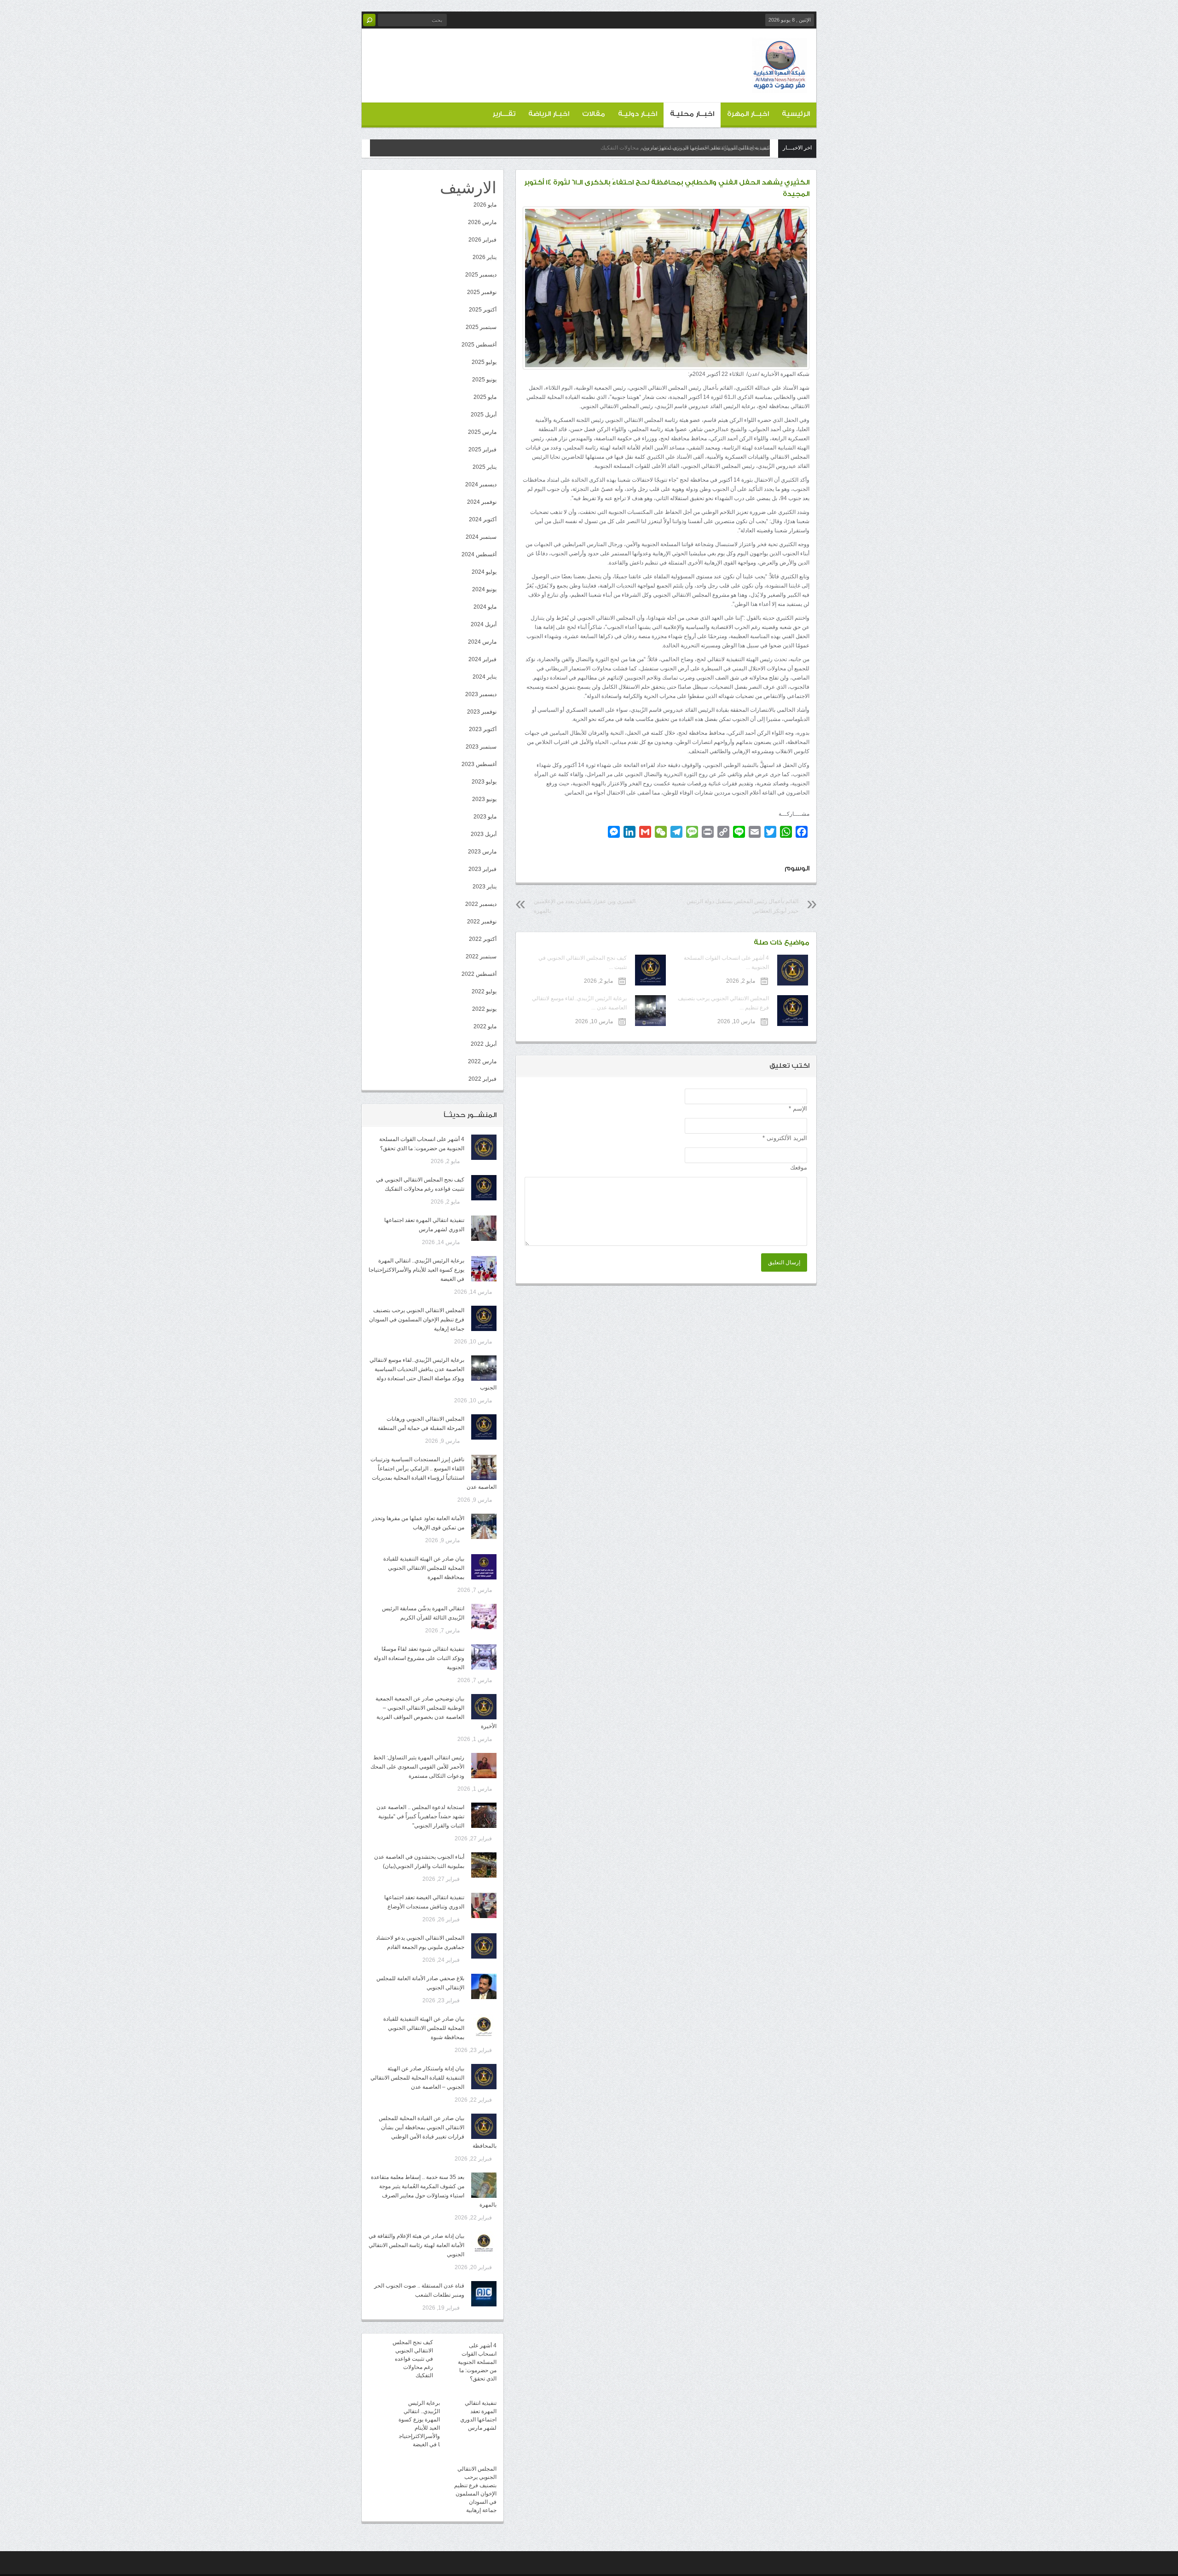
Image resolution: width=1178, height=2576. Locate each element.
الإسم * (798, 1109)
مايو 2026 (485, 205)
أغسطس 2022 (479, 974)
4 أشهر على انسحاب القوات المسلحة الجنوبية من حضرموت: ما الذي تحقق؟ (477, 2362)
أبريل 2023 (484, 834)
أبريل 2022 (484, 1044)
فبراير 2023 (482, 869)
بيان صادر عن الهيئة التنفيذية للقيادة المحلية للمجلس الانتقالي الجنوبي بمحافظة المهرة (424, 1568)
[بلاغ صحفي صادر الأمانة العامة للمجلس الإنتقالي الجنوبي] (484, 1986)
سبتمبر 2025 (481, 327)
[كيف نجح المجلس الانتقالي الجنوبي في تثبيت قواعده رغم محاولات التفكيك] (484, 1188)
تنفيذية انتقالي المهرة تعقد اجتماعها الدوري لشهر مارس (706, 148)
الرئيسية (796, 114)
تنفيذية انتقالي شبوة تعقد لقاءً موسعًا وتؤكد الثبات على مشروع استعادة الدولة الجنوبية (419, 1658)
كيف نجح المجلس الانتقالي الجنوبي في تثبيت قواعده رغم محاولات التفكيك (413, 2359)
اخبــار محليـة (692, 114)
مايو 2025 (485, 397)
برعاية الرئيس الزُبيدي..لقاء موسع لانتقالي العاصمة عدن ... (579, 1003)
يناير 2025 (485, 467)
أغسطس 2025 (479, 345)
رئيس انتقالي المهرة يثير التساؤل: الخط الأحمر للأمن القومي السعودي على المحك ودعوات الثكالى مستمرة (417, 1767)
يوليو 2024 (484, 572)
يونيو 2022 (484, 1009)
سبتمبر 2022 (481, 957)
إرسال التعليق (784, 1262)
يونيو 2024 (484, 589)
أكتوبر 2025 (483, 310)
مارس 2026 (482, 222)
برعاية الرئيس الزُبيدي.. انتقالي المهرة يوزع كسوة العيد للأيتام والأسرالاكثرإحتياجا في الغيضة (416, 1270)
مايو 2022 (485, 1026)
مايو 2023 (485, 817)
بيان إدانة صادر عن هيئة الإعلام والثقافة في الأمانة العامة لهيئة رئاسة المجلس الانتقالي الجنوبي (416, 2245)
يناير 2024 (485, 677)
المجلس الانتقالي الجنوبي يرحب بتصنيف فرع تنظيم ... (723, 1003)
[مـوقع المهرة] (780, 86)
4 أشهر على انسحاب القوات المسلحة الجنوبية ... (726, 962)
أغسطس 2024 (479, 554)
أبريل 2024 (484, 624)
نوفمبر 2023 (482, 712)
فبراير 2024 (482, 659)
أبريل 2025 (484, 415)
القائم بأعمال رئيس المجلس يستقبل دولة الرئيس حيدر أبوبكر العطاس (742, 906)
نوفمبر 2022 (482, 922)
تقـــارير (504, 114)
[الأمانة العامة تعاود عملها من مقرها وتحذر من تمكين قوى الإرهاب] (484, 1526)
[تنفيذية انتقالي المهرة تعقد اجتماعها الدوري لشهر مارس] (484, 1228)
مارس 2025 (482, 432)
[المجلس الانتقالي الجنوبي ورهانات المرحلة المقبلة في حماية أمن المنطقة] (484, 1427)
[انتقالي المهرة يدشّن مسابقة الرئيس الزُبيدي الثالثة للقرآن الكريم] (484, 1616)
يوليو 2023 (484, 782)
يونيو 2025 (484, 380)
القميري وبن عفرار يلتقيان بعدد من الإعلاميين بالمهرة (585, 906)
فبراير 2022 (482, 1079)
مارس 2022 (482, 1061)
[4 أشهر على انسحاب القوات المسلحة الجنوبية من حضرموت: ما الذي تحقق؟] (484, 1147)
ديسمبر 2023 (481, 694)
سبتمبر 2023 (481, 747)
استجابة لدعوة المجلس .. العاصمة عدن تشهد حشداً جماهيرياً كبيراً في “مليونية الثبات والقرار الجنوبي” (420, 1816)
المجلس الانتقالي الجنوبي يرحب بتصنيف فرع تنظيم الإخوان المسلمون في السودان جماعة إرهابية (417, 1320)
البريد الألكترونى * (785, 1138)
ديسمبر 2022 (481, 904)
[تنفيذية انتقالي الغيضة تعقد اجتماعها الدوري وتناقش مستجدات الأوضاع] (484, 1905)
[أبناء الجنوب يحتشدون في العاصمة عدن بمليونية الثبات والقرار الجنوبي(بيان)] (484, 1865)
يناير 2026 (485, 257)
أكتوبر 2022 (483, 939)
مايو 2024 (485, 607)
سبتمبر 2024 (481, 537)
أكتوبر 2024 (483, 519)
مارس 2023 (482, 852)
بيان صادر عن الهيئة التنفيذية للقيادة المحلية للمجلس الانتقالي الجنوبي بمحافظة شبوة (424, 2028)
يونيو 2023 (484, 799)
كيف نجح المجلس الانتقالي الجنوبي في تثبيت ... (582, 962)
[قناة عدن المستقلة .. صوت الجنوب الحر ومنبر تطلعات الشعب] (484, 2294)
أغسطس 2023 (479, 764)
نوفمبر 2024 (482, 502)
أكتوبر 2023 (483, 729)
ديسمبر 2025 (481, 275)
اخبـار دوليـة (638, 114)
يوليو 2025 (484, 362)
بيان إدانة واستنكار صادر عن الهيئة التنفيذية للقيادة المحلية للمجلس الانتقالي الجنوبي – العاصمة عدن (417, 2078)
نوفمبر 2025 (482, 292)
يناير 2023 (485, 887)
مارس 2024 (482, 642)
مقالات (594, 114)
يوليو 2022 (484, 991)
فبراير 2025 (482, 450)
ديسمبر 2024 (481, 484)
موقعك (799, 1167)
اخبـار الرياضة (549, 114)
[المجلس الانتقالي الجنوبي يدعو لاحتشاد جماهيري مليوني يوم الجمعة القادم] (484, 1946)
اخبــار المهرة (748, 114)
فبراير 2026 (482, 240)
